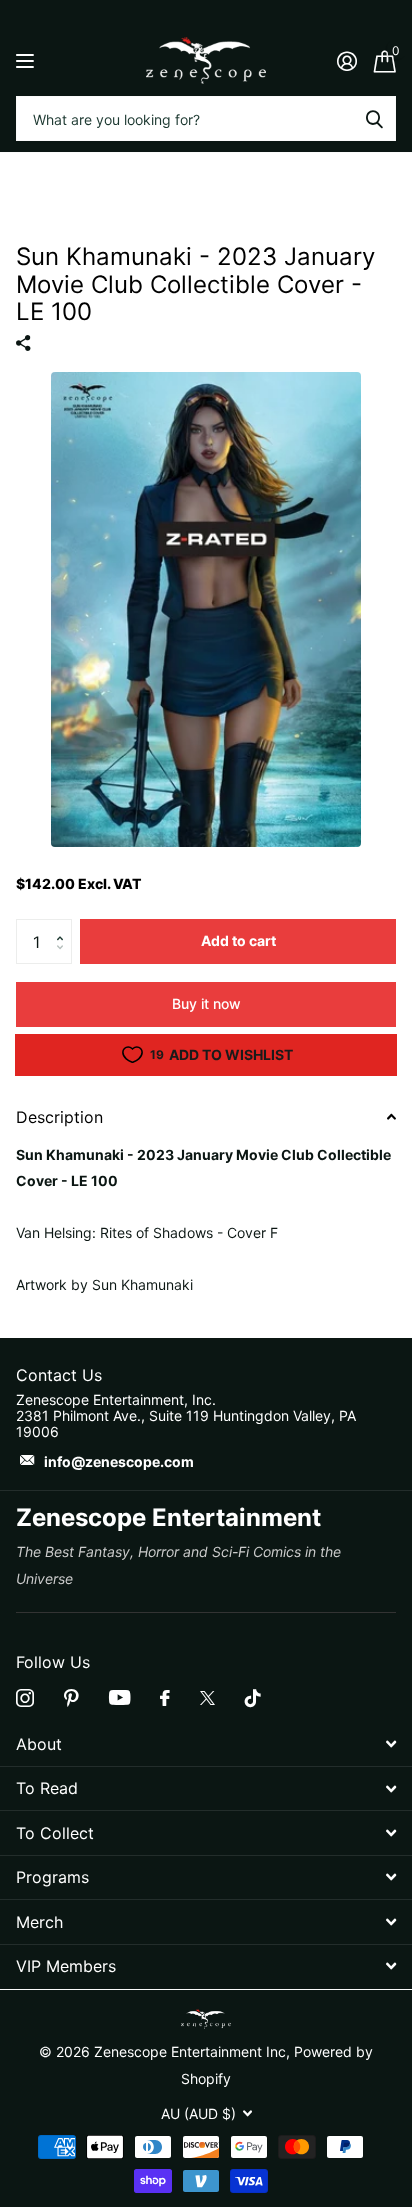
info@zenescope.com (119, 1461)
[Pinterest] (71, 1698)
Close (206, 1744)
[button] (64, 925)
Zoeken (374, 118)
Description (59, 1117)
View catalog (27, 60)
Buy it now (206, 1003)
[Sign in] (346, 61)
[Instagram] (25, 1698)
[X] (207, 1698)
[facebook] (165, 1698)
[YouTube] (119, 1697)
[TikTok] (253, 1698)
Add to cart (238, 940)
